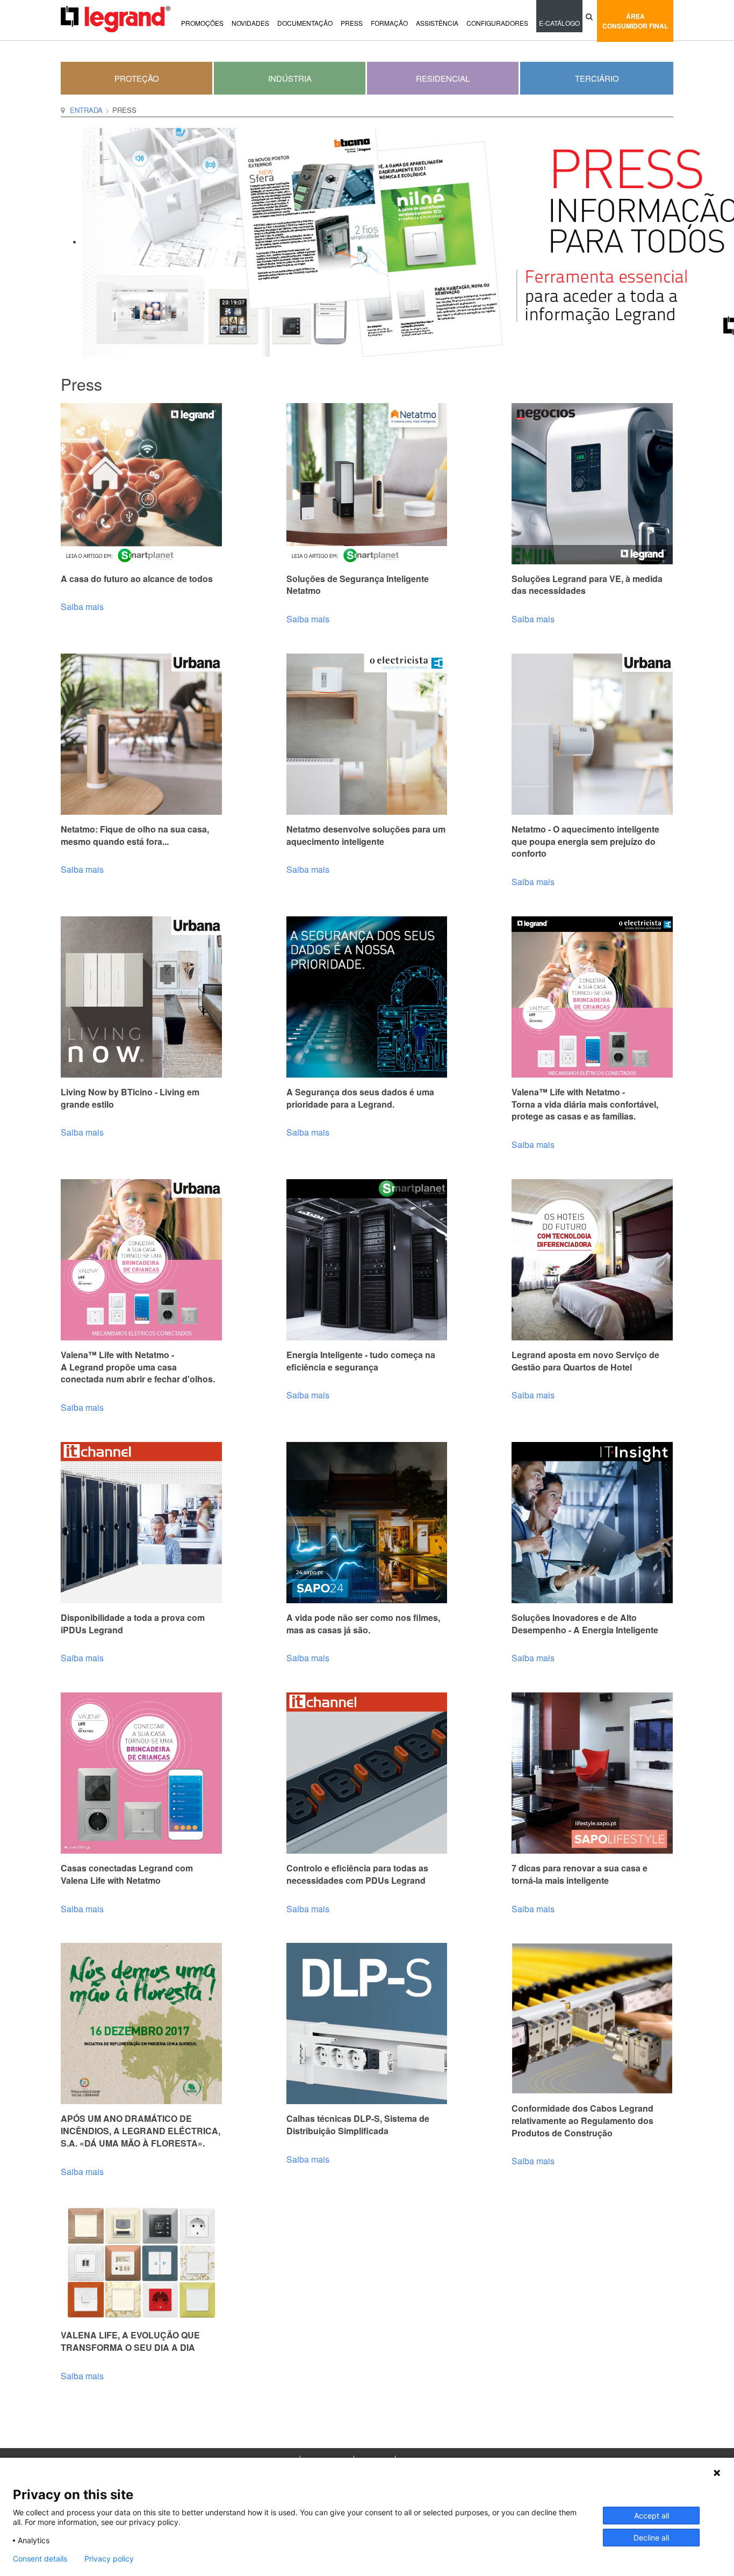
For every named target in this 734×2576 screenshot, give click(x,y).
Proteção (137, 78)
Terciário (597, 78)
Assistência (437, 23)
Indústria (290, 78)
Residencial (443, 78)
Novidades (250, 23)
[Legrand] (116, 19)
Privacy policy (109, 2559)
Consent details (40, 2559)
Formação (389, 23)
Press (352, 23)
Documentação (305, 23)
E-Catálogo (559, 23)
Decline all (651, 2538)
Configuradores (497, 23)
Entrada (86, 110)
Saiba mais (82, 607)
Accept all (652, 2516)
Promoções (202, 23)
